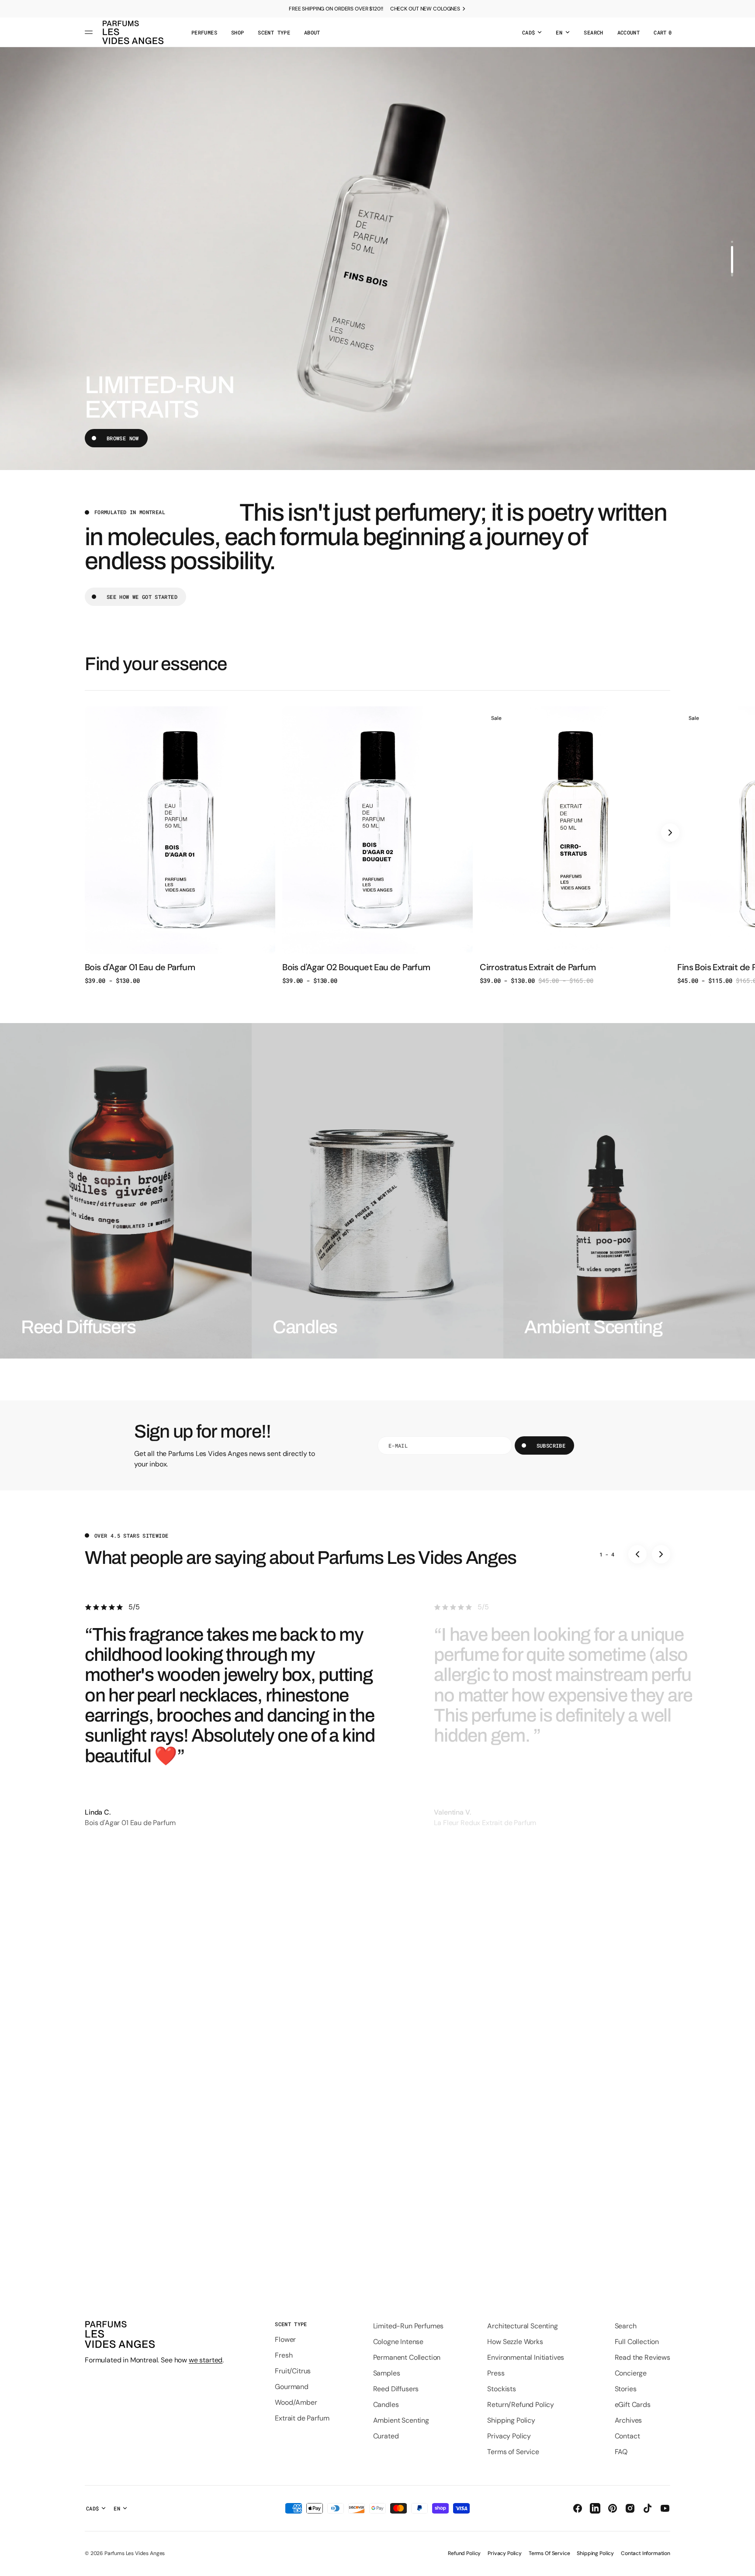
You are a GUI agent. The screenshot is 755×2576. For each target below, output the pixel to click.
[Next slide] (670, 833)
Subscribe (551, 1445)
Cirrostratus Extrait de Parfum (538, 967)
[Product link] (180, 845)
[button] (593, 32)
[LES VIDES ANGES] (133, 32)
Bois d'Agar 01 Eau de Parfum (140, 967)
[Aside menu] (90, 32)
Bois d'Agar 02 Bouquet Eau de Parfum (356, 967)
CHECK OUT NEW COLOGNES (425, 9)
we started (206, 2360)
